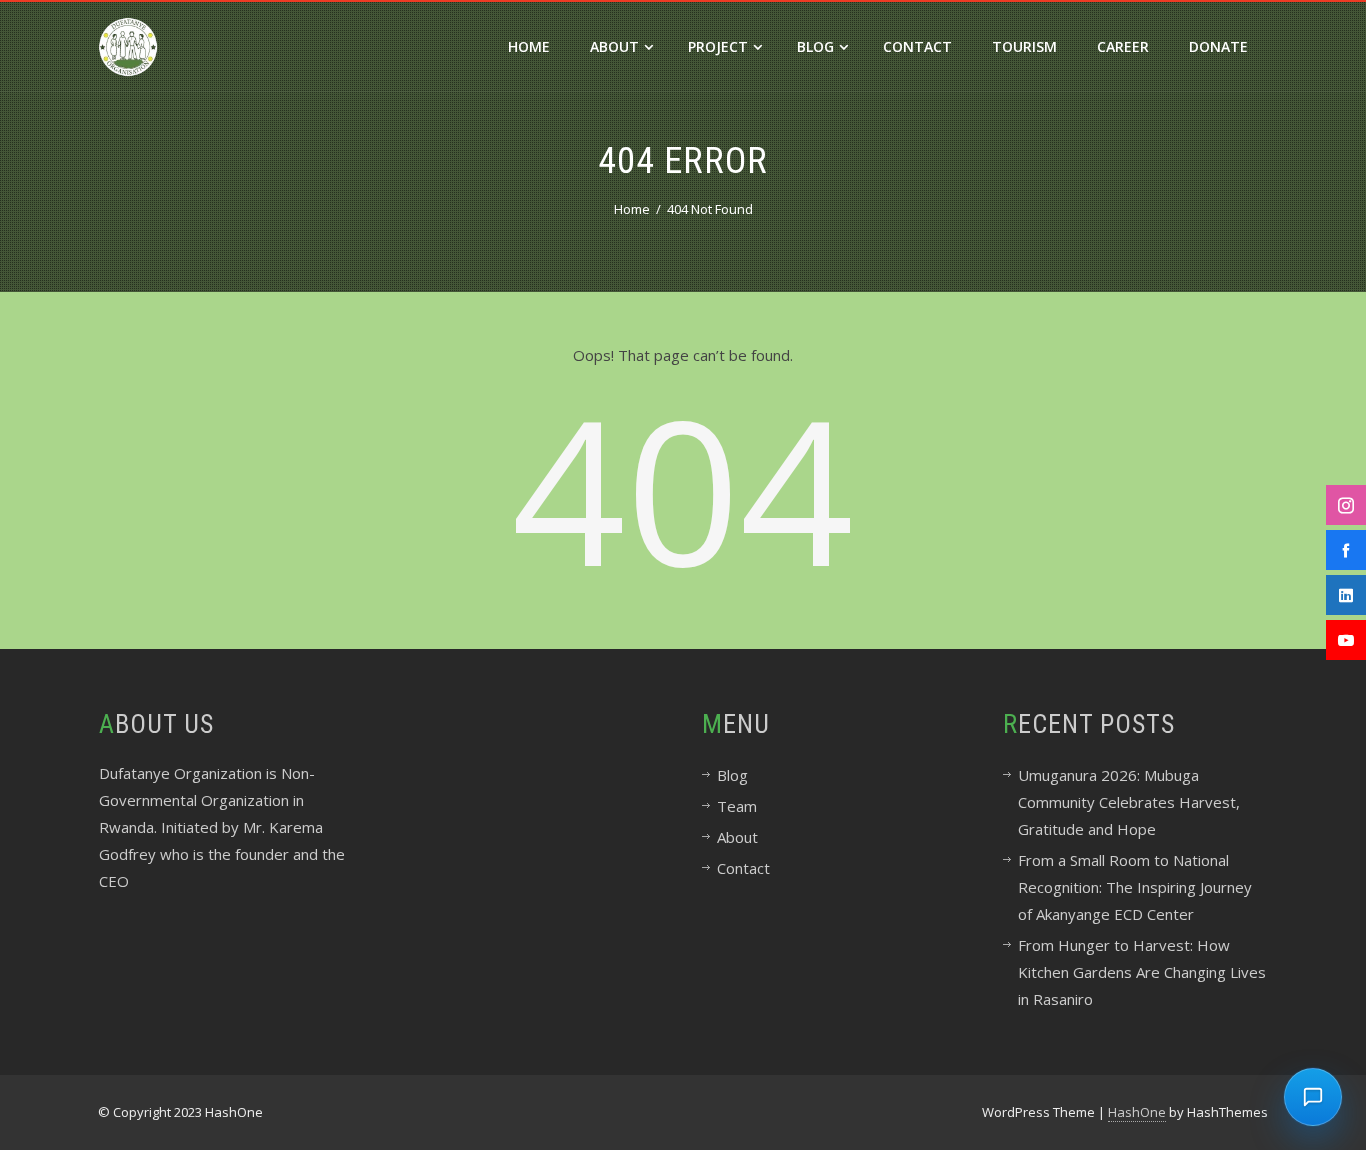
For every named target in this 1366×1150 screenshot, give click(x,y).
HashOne (1137, 1112)
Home (529, 46)
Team (737, 806)
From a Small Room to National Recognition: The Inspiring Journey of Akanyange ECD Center (1135, 887)
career (1123, 46)
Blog (815, 46)
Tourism (1024, 46)
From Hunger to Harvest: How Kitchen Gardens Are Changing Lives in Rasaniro (1142, 972)
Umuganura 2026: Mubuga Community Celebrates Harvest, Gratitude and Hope (1129, 802)
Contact (917, 46)
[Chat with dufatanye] (1313, 1097)
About (614, 46)
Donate (1218, 46)
